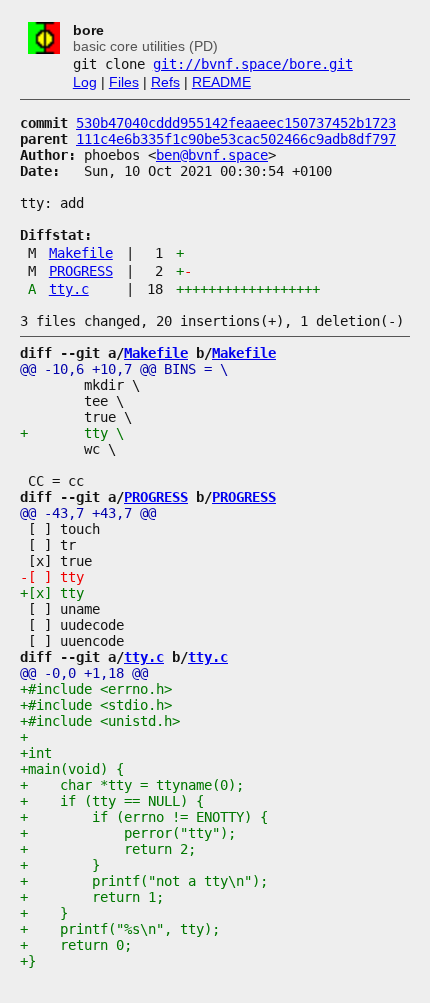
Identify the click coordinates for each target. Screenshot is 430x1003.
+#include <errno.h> (96, 689)
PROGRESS (81, 271)
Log (85, 82)
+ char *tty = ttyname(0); (132, 785)
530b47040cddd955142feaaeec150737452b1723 (236, 123)
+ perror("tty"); (128, 833)
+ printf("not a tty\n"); (144, 881)
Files (124, 82)
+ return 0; (76, 945)
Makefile (81, 253)
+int (36, 753)
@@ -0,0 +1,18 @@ (84, 673)
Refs (165, 82)
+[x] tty (52, 593)
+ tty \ (72, 433)
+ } (60, 865)
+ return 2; (108, 849)
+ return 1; (92, 897)
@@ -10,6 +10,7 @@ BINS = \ (124, 369)
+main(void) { (72, 769)
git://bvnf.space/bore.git (253, 64)
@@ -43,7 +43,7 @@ (88, 513)
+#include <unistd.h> (100, 721)
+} (28, 961)
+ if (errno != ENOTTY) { (144, 817)
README (221, 82)
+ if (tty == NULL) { (112, 801)
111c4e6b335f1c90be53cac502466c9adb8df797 (236, 139)
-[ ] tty (52, 577)
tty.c (69, 289)
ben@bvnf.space (212, 155)
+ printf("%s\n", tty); (120, 929)
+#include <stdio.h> (96, 705)
